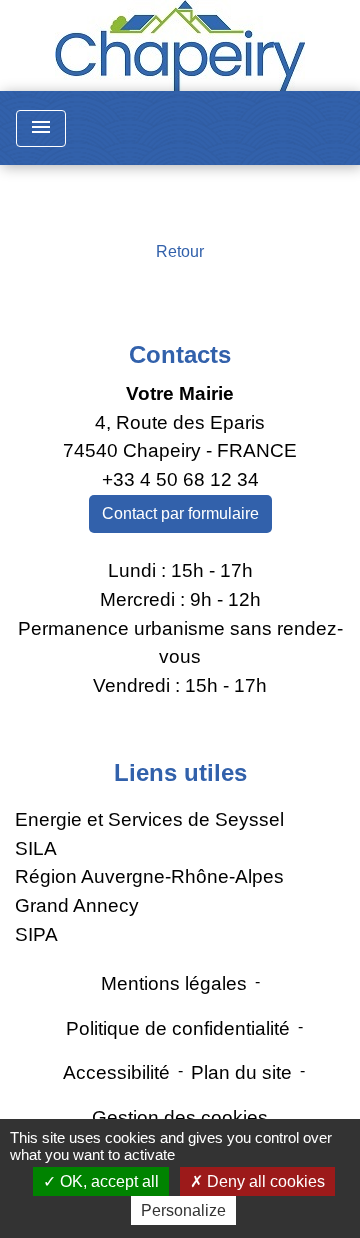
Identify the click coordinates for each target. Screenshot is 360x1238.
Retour (180, 251)
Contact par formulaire (180, 513)
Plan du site (241, 1072)
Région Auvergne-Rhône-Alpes (149, 876)
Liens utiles (180, 772)
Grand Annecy (77, 905)
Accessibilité (116, 1072)
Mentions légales (174, 983)
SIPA (36, 934)
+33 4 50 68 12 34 (180, 479)
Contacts (180, 354)
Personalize (183, 1210)
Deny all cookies (264, 1181)
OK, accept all (107, 1181)
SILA (36, 848)
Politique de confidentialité (178, 1028)
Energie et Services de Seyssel (149, 819)
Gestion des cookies (180, 1117)
